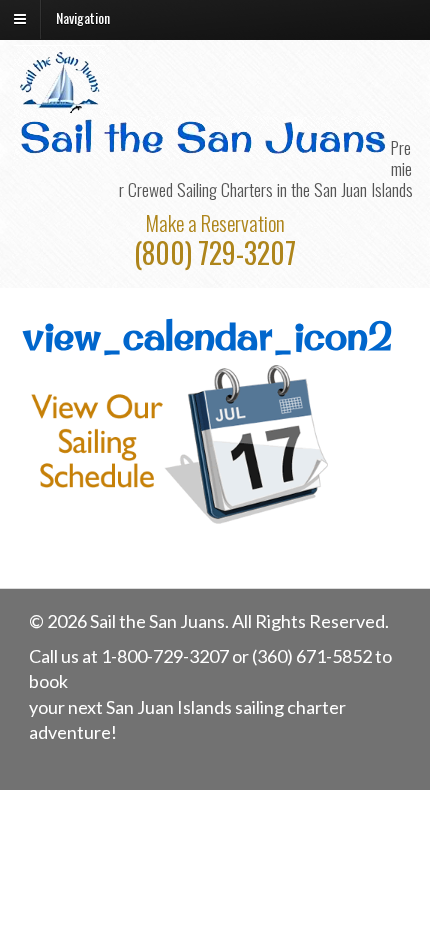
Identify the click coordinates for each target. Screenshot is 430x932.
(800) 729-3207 (215, 252)
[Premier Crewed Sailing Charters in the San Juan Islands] (61, 105)
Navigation (83, 17)
